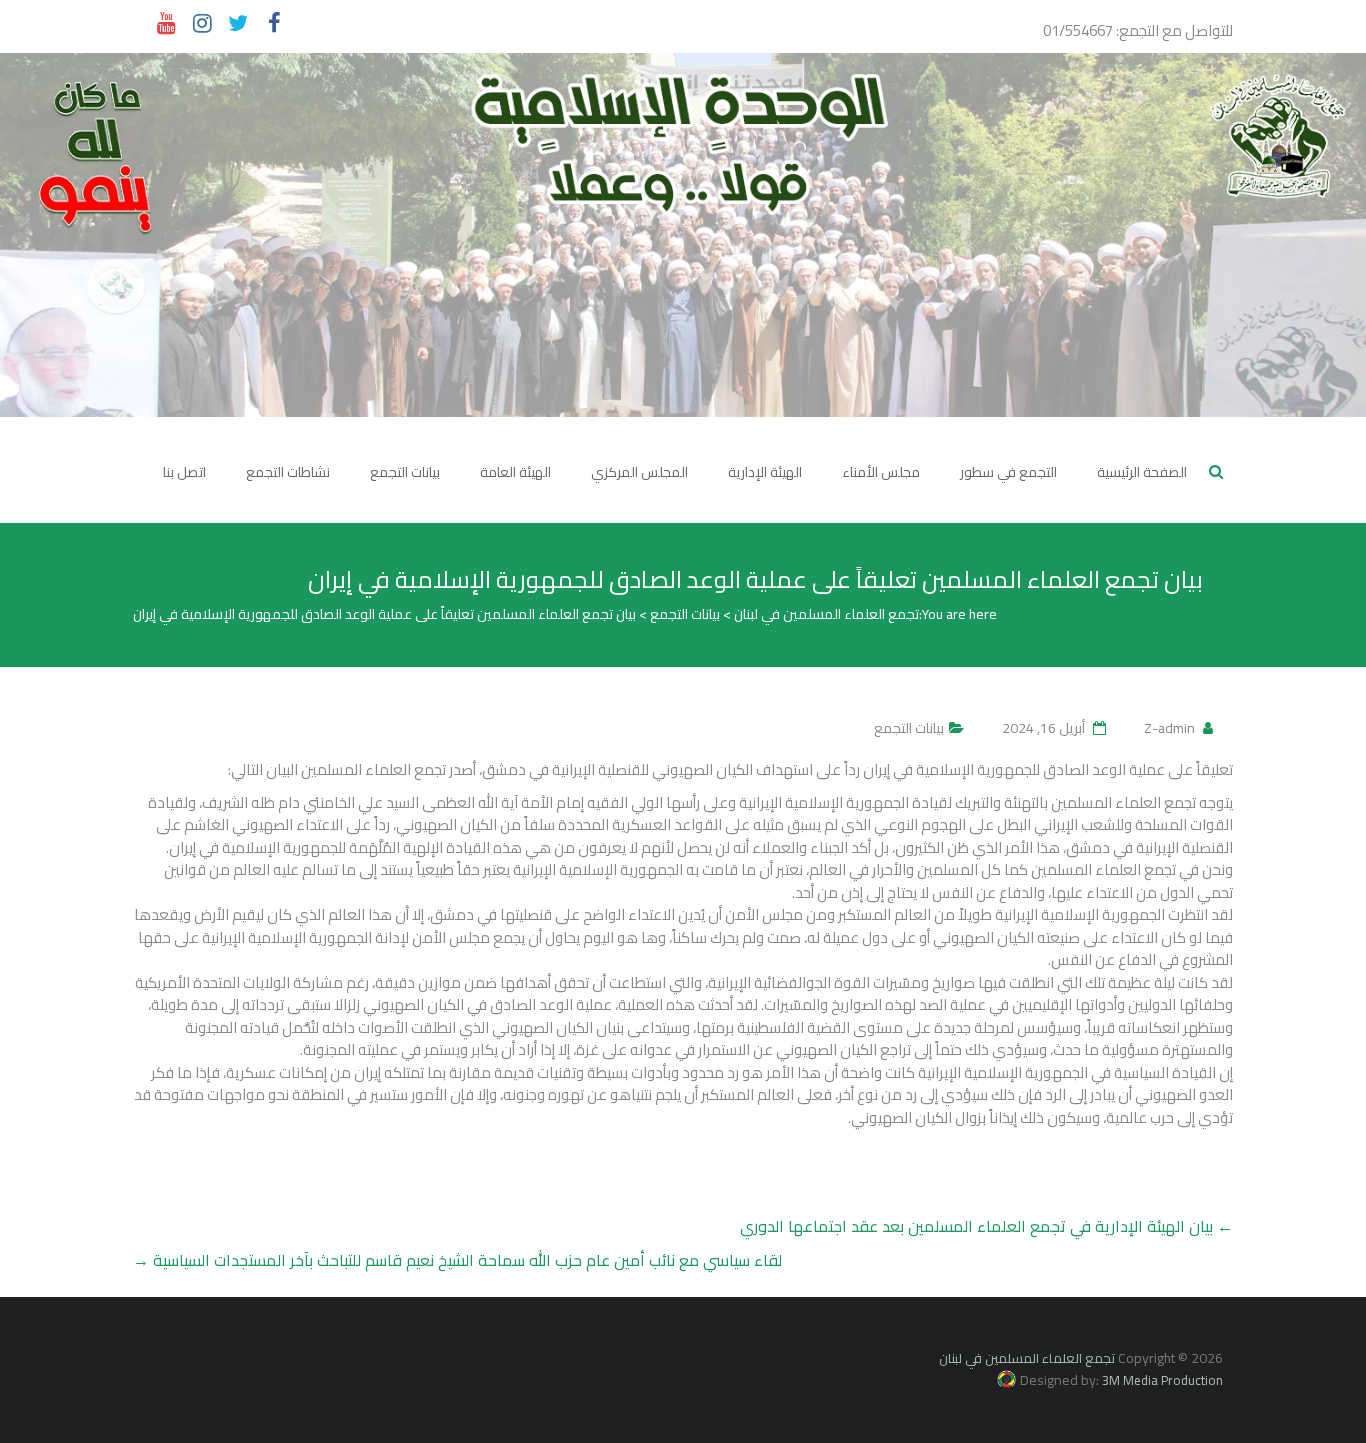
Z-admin (1169, 728)
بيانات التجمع (405, 472)
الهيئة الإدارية (765, 472)
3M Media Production (1162, 1380)
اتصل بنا (184, 472)
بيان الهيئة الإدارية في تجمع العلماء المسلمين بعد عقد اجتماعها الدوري (986, 1226)
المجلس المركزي (639, 472)
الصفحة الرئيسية (1142, 472)
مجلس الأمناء (881, 472)
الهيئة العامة (515, 472)
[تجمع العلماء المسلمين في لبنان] (683, 235)
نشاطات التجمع (288, 472)
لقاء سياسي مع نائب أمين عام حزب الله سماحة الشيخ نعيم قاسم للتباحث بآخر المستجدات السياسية (457, 1260)
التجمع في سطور (1008, 472)
